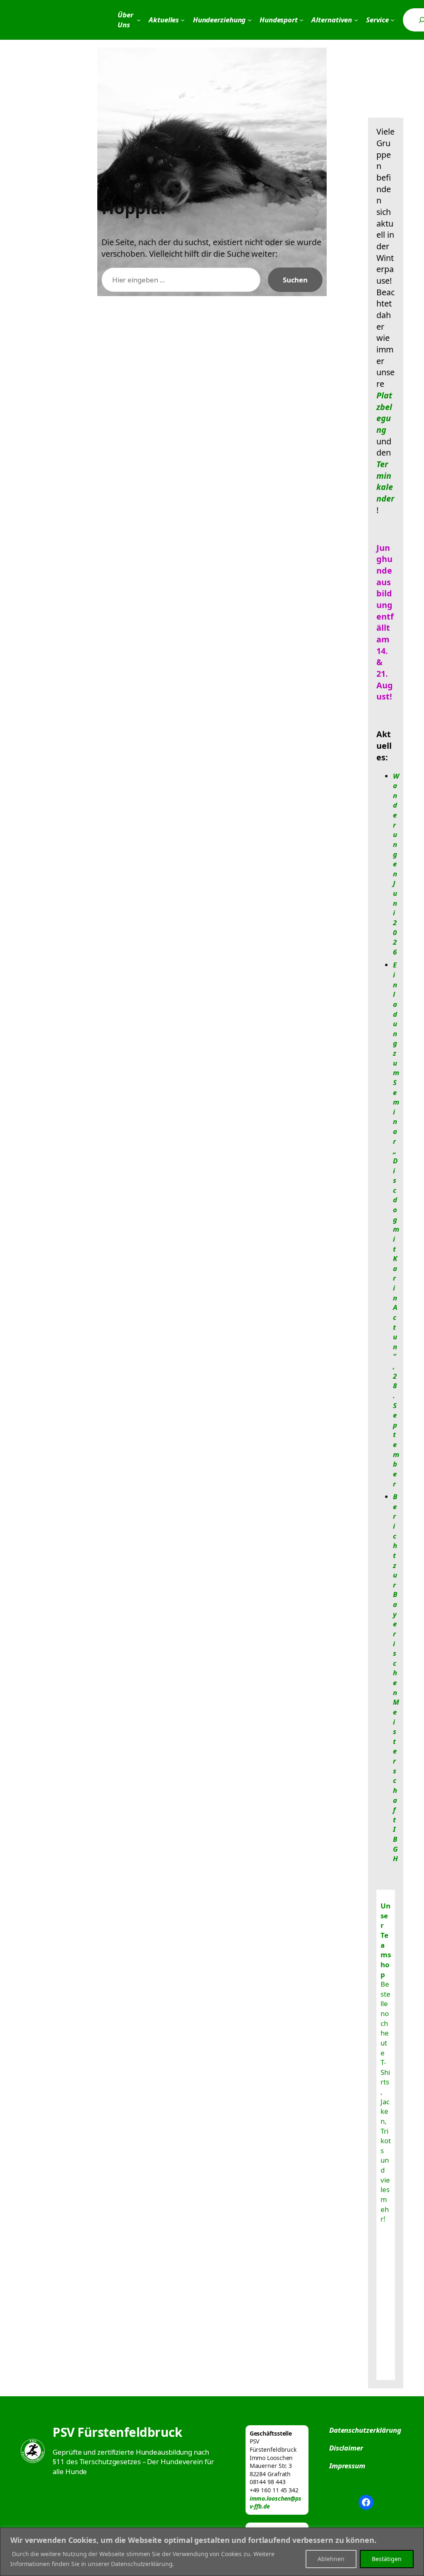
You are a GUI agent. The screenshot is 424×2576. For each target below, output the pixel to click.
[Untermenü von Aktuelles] (183, 20)
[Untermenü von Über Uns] (139, 20)
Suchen (295, 280)
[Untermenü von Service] (393, 20)
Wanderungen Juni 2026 (396, 864)
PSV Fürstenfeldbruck (117, 2432)
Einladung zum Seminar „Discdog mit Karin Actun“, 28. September (396, 1224)
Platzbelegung (384, 412)
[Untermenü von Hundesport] (301, 20)
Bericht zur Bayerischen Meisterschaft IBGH (396, 1678)
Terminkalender (385, 481)
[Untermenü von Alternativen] (356, 20)
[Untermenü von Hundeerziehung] (250, 20)
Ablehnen (331, 2559)
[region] (212, 2552)
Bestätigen (387, 2559)
